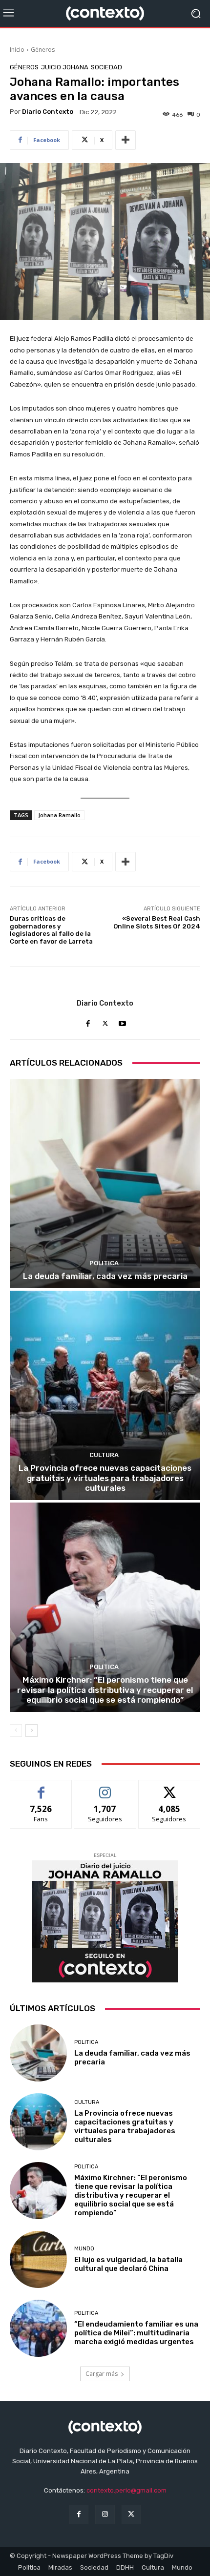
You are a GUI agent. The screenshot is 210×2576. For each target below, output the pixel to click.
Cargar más (102, 2374)
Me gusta (41, 1787)
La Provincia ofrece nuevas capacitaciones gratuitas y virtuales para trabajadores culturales (105, 1478)
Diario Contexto (48, 112)
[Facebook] (88, 1021)
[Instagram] (105, 2514)
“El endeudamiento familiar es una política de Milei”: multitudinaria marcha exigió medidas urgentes (136, 2333)
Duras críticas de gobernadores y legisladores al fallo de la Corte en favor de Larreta (51, 930)
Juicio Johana (65, 67)
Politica (104, 1263)
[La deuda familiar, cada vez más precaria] (105, 1184)
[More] (126, 140)
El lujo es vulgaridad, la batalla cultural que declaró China (128, 2264)
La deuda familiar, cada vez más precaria (105, 1276)
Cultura (104, 1455)
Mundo (84, 2249)
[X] (105, 1021)
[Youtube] (122, 1021)
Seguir (105, 1787)
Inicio (17, 50)
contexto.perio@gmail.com (126, 2490)
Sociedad (106, 67)
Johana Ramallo (59, 815)
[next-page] (31, 1731)
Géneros (43, 50)
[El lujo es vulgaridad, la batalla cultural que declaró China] (38, 2259)
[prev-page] (16, 1731)
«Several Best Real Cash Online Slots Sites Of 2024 (157, 922)
